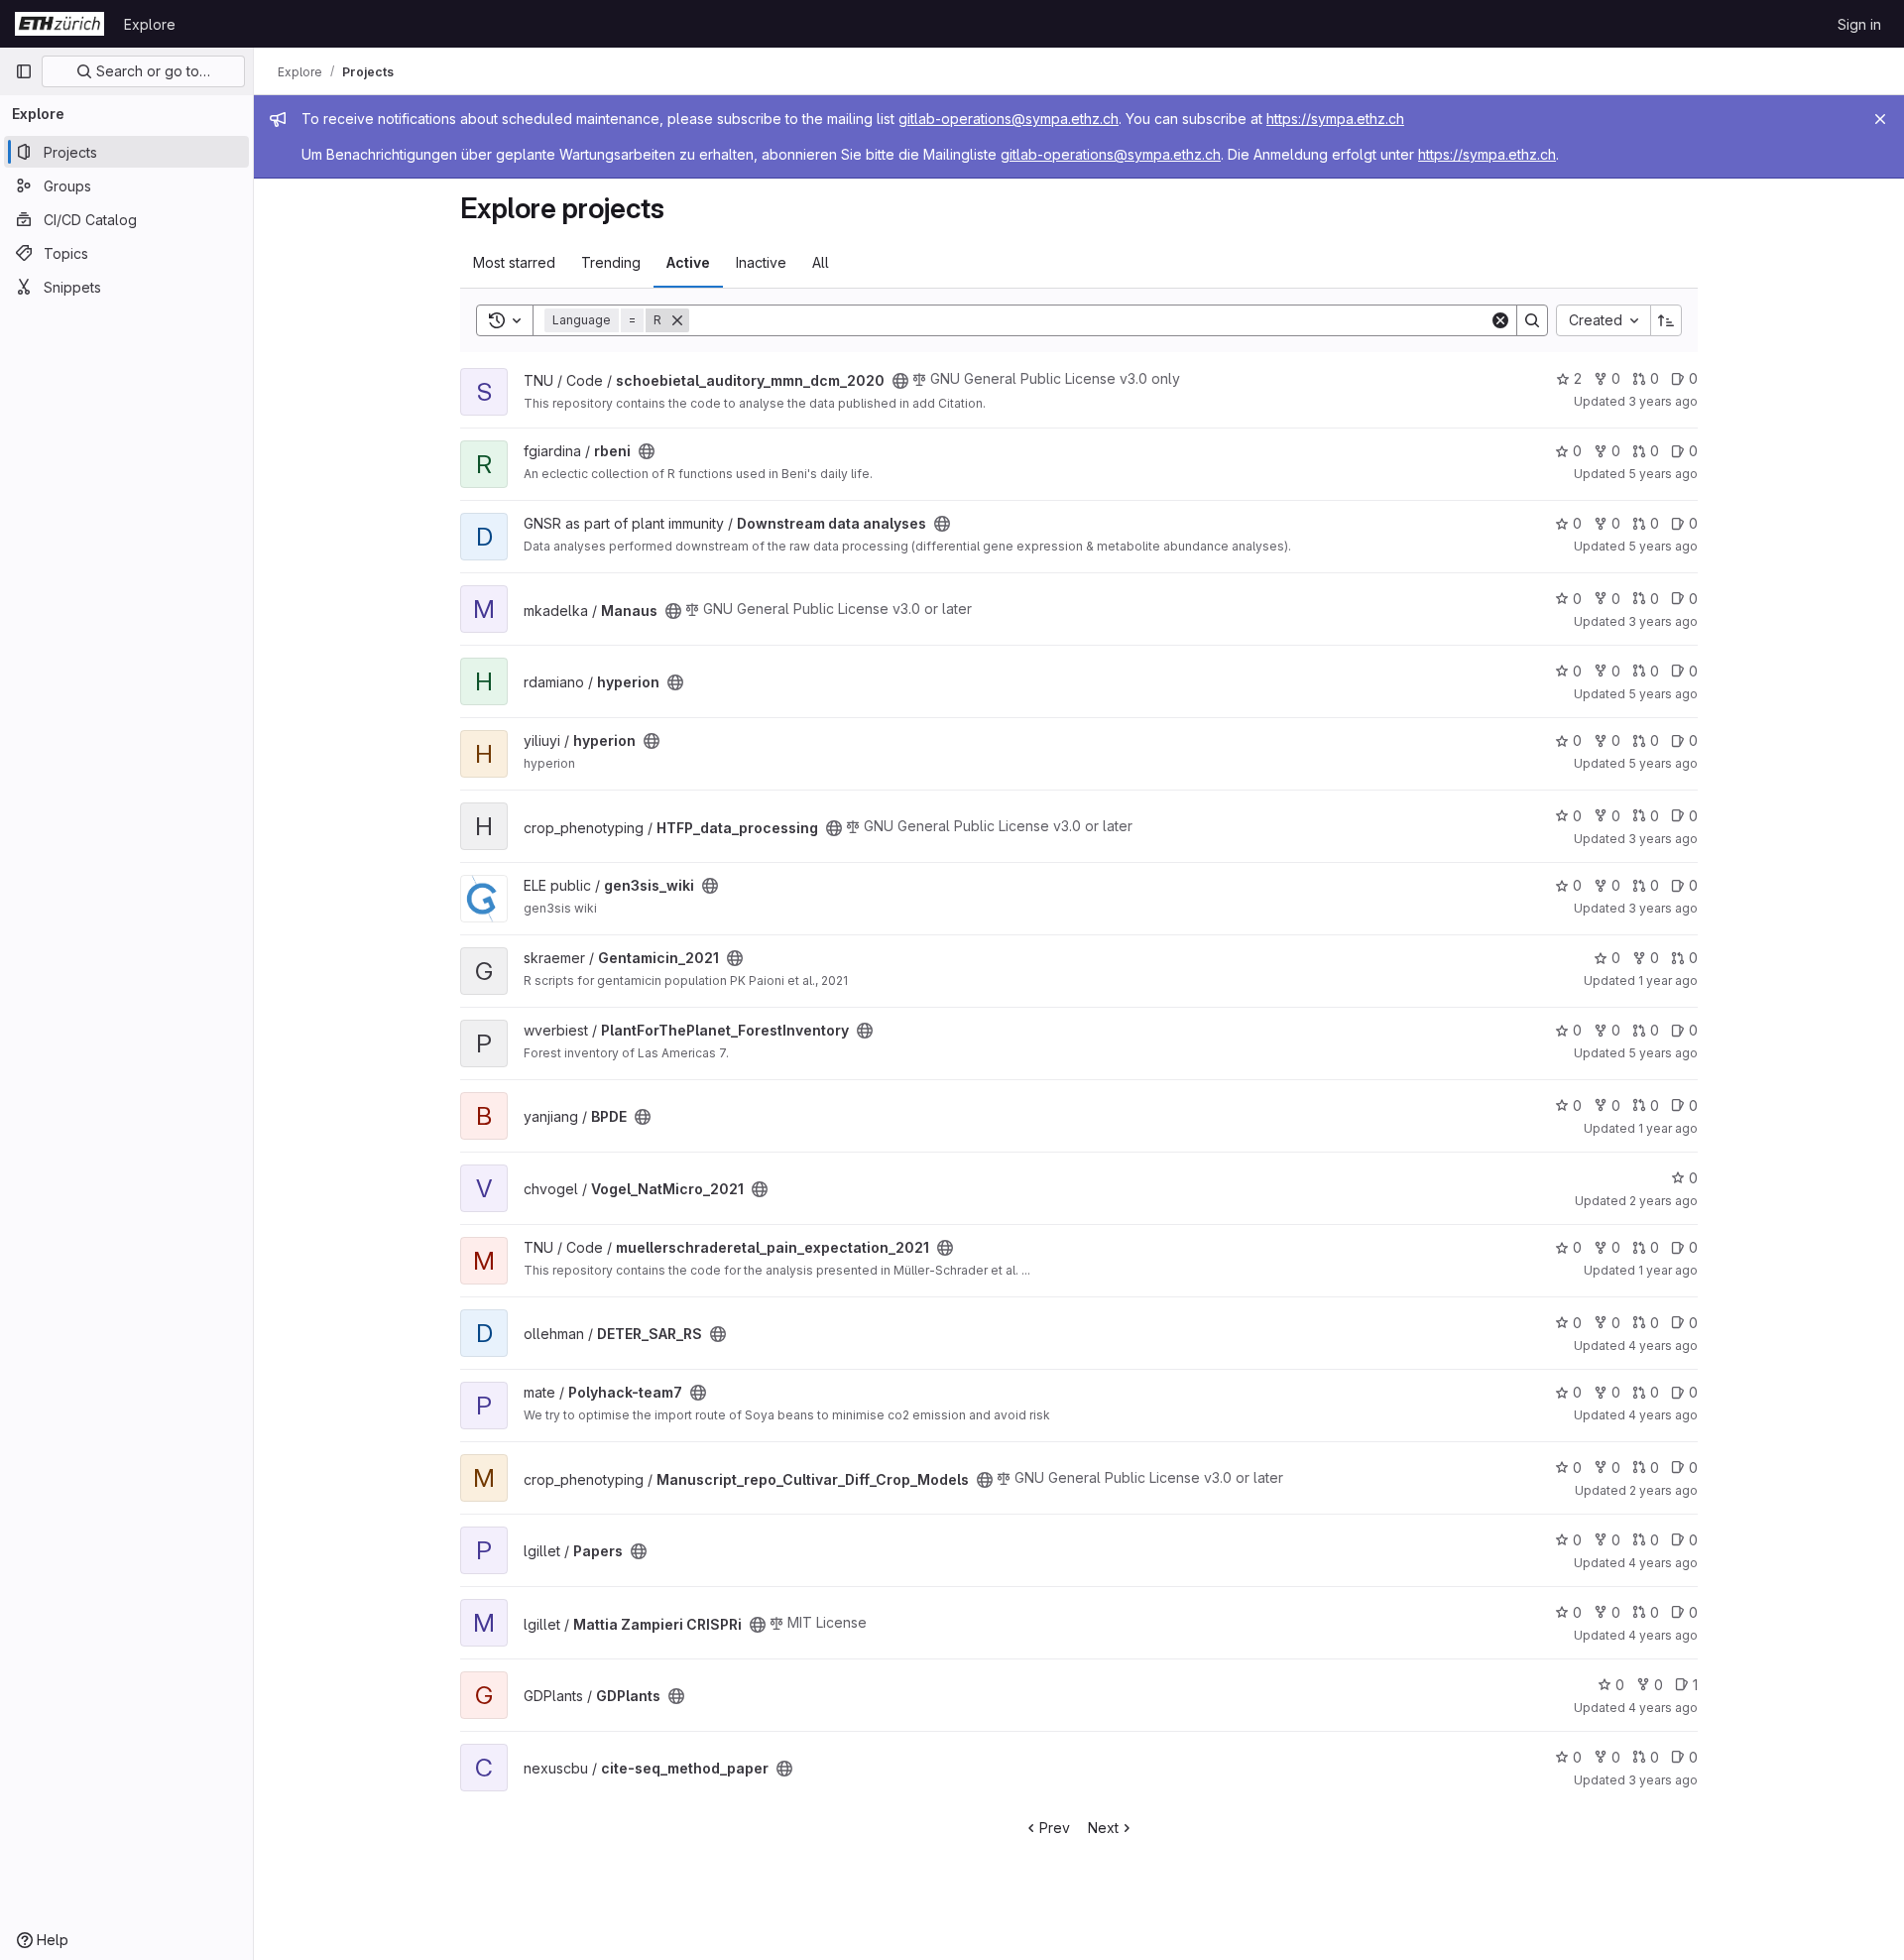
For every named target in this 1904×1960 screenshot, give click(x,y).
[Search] (1532, 320)
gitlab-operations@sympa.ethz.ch (1009, 119)
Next (1103, 1828)
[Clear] (1500, 320)
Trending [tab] (611, 262)
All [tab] (821, 262)
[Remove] (677, 320)
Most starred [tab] (514, 262)
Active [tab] (688, 262)
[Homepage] (59, 24)
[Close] (1880, 119)
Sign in (1859, 24)
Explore (150, 24)
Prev (1055, 1828)
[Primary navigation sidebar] (24, 71)
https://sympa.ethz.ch (1335, 119)
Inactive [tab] (761, 262)
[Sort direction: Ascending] (1666, 320)
